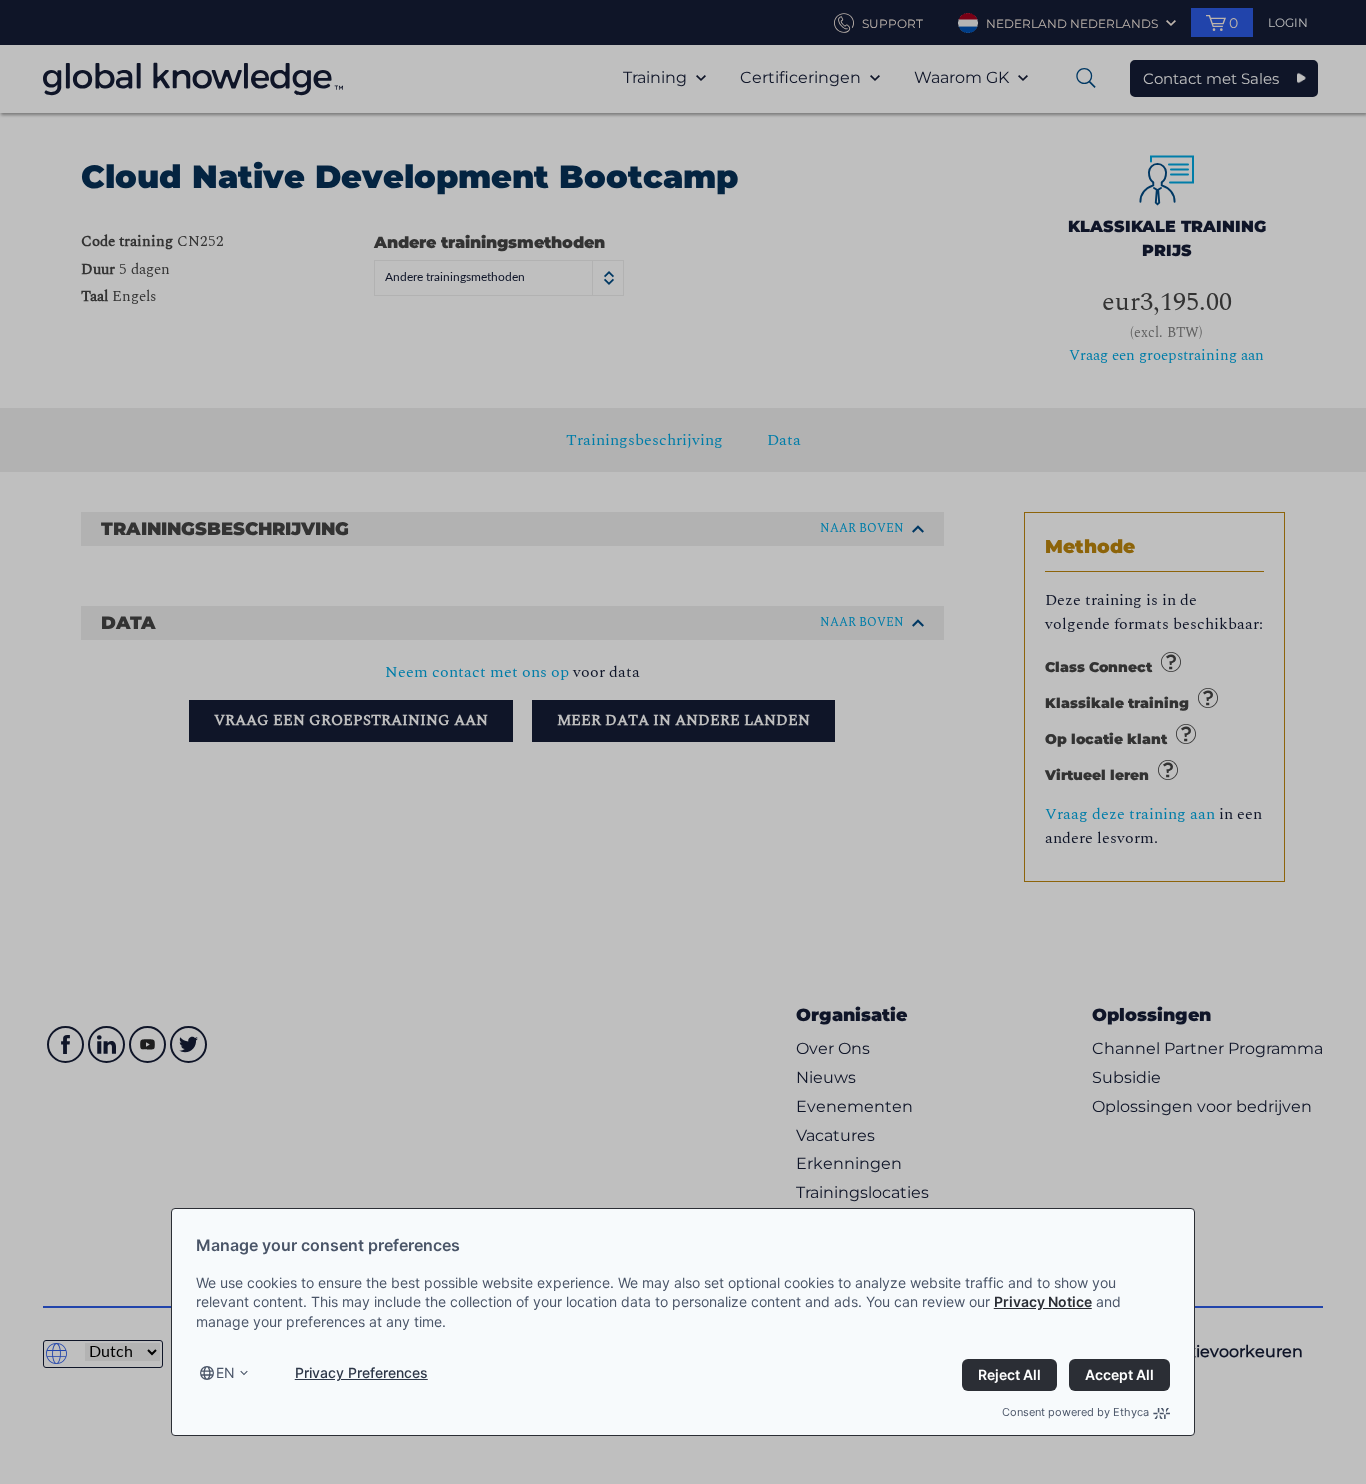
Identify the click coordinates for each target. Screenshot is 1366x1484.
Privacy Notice (1043, 1301)
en (225, 1372)
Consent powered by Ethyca (1075, 1412)
